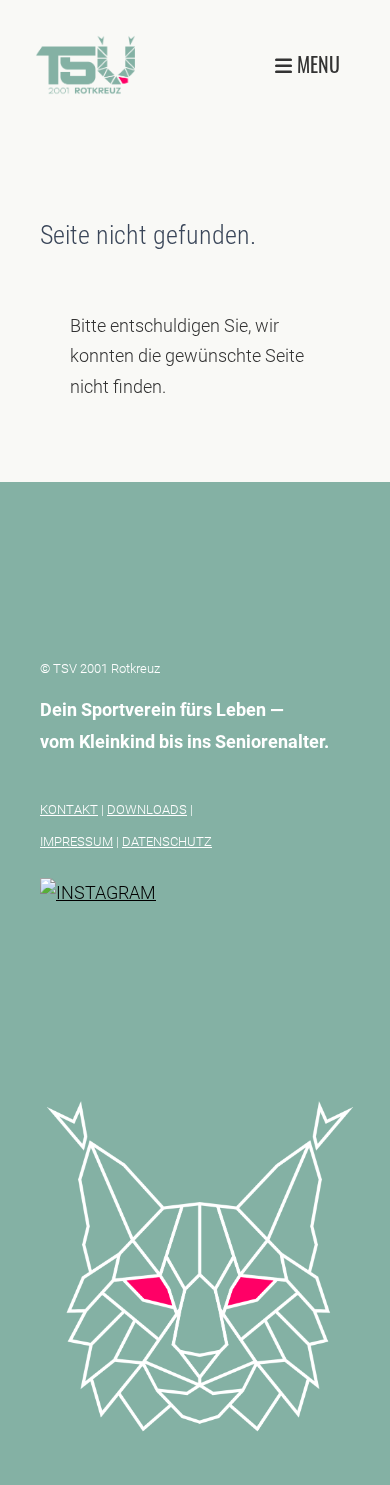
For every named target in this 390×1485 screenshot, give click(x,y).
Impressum (76, 841)
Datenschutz (167, 841)
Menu (316, 64)
